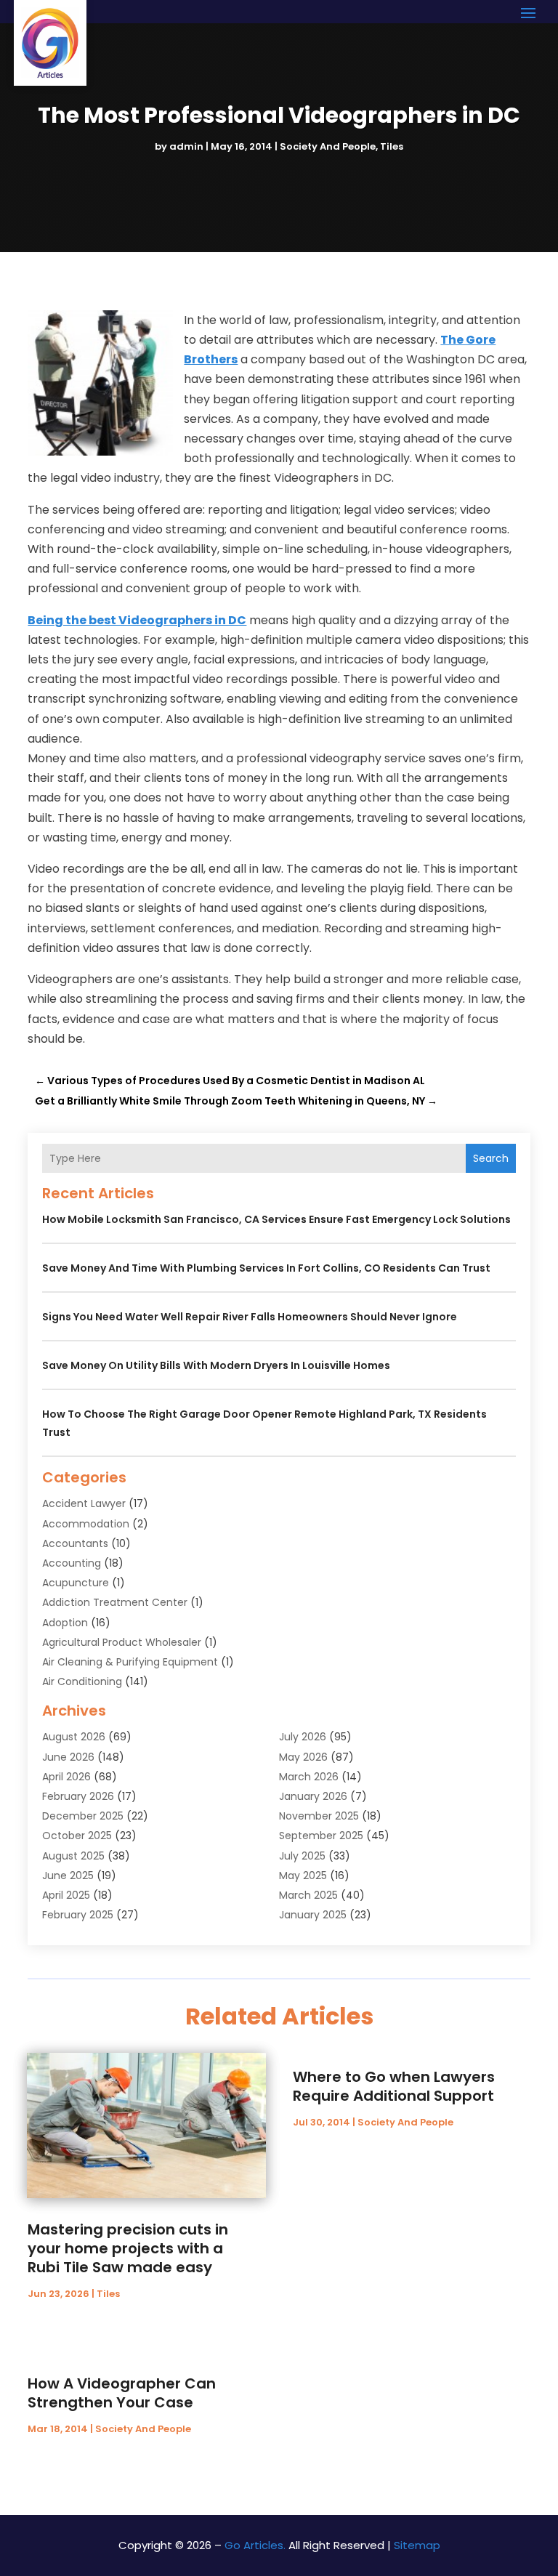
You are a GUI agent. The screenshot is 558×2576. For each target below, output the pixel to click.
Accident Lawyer (84, 1503)
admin (186, 146)
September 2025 (321, 1836)
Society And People (328, 146)
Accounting (72, 1563)
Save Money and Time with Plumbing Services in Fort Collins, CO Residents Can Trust (266, 1268)
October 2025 (77, 1836)
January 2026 (313, 1796)
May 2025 (303, 1876)
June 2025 (68, 1876)
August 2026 (74, 1737)
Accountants (75, 1543)
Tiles (392, 146)
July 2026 (303, 1737)
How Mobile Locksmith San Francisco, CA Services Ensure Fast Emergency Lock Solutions (276, 1219)
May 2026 (303, 1757)
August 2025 (73, 1856)
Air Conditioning (82, 1681)
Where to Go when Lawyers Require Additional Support (394, 2086)
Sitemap (417, 2545)
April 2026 (66, 1777)
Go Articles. (255, 2545)
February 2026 (78, 1796)
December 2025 (83, 1816)
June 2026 (68, 1757)
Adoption (65, 1623)
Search (491, 1158)
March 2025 (308, 1895)
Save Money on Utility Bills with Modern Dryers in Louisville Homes (216, 1365)
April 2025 (66, 1895)
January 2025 (313, 1915)
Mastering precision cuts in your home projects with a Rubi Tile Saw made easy (128, 2248)
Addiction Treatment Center (115, 1602)
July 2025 (302, 1856)
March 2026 (309, 1777)
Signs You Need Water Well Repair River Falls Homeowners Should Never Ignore (250, 1317)
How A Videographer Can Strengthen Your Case (122, 2393)
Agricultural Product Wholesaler (122, 1642)
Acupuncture (76, 1583)
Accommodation (86, 1524)
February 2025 (78, 1915)
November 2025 (319, 1816)
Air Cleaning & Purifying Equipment (130, 1662)
